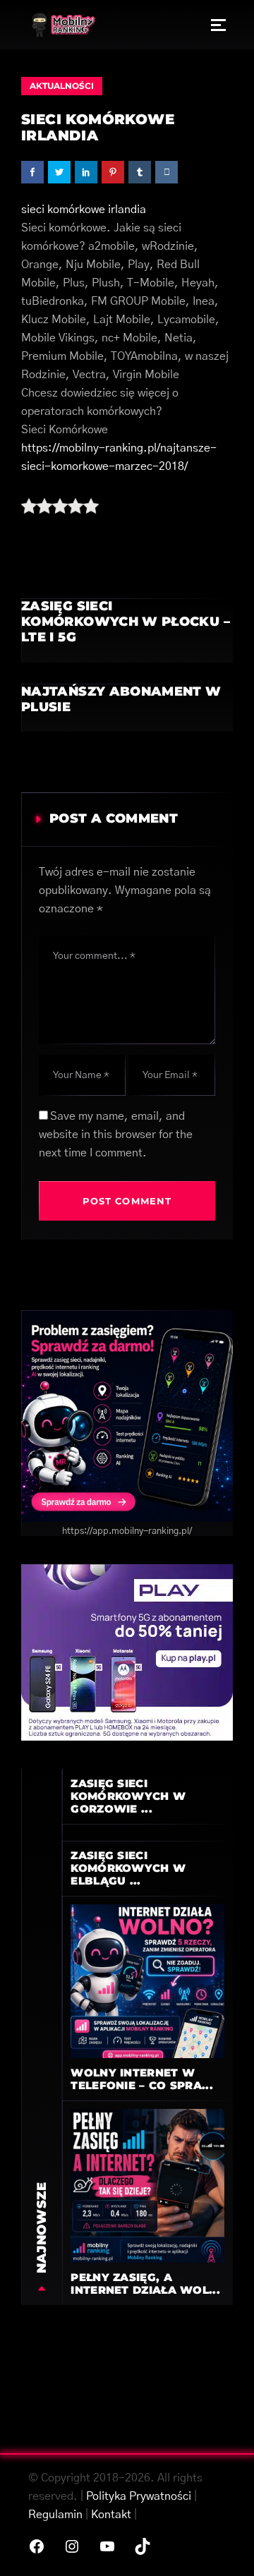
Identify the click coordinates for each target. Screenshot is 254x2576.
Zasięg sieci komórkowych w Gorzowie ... (128, 1796)
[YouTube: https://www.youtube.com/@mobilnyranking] (107, 2546)
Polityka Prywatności (139, 2496)
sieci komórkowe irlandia (84, 210)
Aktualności (62, 86)
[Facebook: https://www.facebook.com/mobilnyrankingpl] (37, 2546)
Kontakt (111, 2515)
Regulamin (55, 2515)
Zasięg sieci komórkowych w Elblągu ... (128, 1868)
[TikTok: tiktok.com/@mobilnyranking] (143, 2546)
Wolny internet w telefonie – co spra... (142, 2079)
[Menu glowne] (218, 25)
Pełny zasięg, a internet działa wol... (145, 2284)
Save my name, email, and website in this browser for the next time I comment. (116, 1135)
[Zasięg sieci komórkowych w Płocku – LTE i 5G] (127, 630)
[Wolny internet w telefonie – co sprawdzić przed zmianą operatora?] (147, 1981)
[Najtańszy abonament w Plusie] (127, 708)
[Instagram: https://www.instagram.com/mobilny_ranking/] (72, 2546)
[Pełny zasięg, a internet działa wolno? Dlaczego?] (147, 2185)
